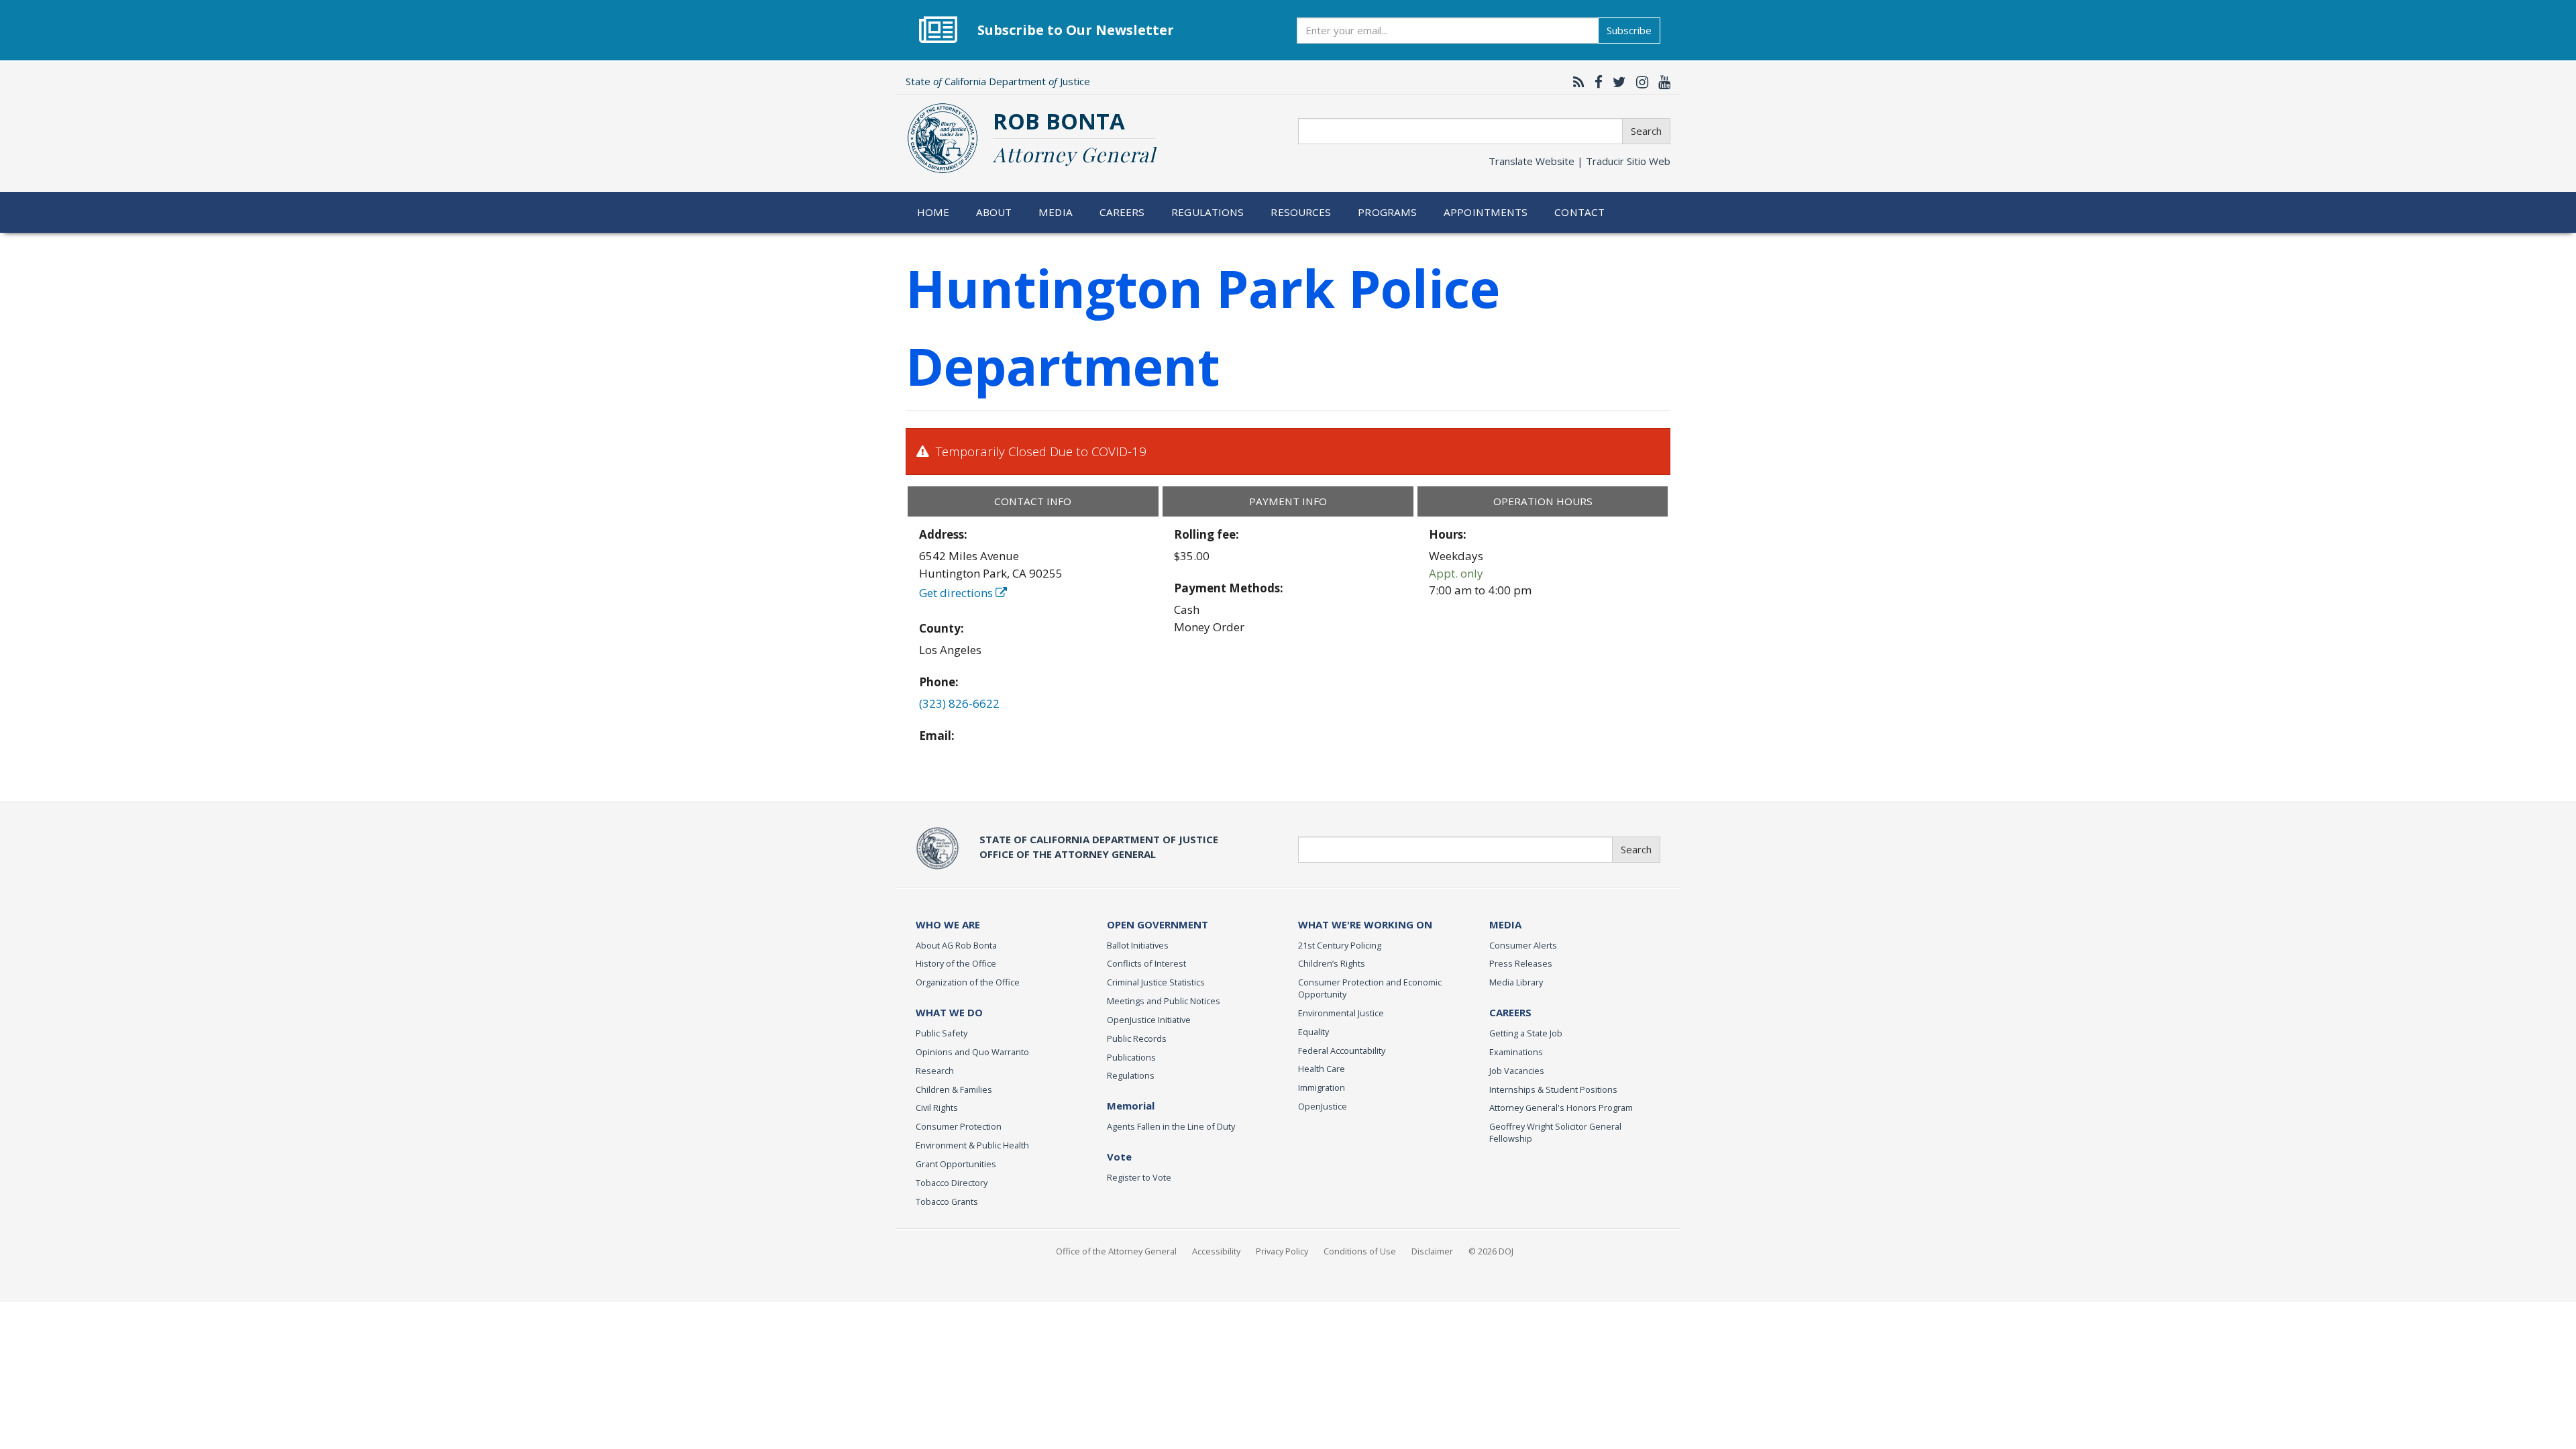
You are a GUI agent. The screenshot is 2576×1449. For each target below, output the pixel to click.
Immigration (1322, 1087)
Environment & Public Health (972, 1145)
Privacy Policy (1282, 1251)
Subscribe (1629, 30)
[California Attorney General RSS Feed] (1575, 82)
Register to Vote (1139, 1177)
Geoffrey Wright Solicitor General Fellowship (1555, 1132)
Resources (1301, 212)
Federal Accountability (1342, 1051)
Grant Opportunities (956, 1164)
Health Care (1322, 1069)
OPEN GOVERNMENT (1158, 924)
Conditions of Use (1360, 1251)
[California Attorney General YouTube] (1661, 82)
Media (1056, 212)
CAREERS (1510, 1012)
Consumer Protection (959, 1126)
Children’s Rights (1332, 963)
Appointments (1486, 212)
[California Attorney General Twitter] (1616, 82)
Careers (1122, 212)
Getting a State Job (1526, 1033)
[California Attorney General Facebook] (1595, 82)
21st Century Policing (1340, 945)
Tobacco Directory (952, 1183)
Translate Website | (1579, 161)
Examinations (1516, 1052)
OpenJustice (1323, 1106)
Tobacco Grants (947, 1201)
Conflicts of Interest (1146, 963)
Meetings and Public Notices (1164, 1001)
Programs (1387, 212)
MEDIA (1505, 924)
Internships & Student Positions (1553, 1089)
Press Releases (1521, 963)
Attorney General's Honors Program (1561, 1108)
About (994, 212)
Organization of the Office (968, 982)
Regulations (1207, 212)
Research (935, 1071)
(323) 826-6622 (959, 703)
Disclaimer (1432, 1251)
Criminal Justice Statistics (1156, 982)
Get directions (957, 593)
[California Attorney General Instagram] (1639, 82)
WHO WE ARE (948, 924)
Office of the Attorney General (1116, 1251)
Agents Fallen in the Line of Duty (1171, 1126)
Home (933, 212)
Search (1646, 131)
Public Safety (942, 1033)
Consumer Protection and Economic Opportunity (1370, 988)
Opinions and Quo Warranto (972, 1052)
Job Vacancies (1517, 1071)
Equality (1313, 1032)
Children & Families (954, 1089)
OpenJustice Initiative (1149, 1020)
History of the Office (956, 963)
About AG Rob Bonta (956, 945)
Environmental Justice (1341, 1013)
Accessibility (1216, 1251)
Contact (1579, 212)
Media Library (1516, 982)
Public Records (1137, 1038)
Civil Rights (937, 1108)
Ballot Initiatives (1138, 945)
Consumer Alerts (1523, 945)
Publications (1131, 1057)
